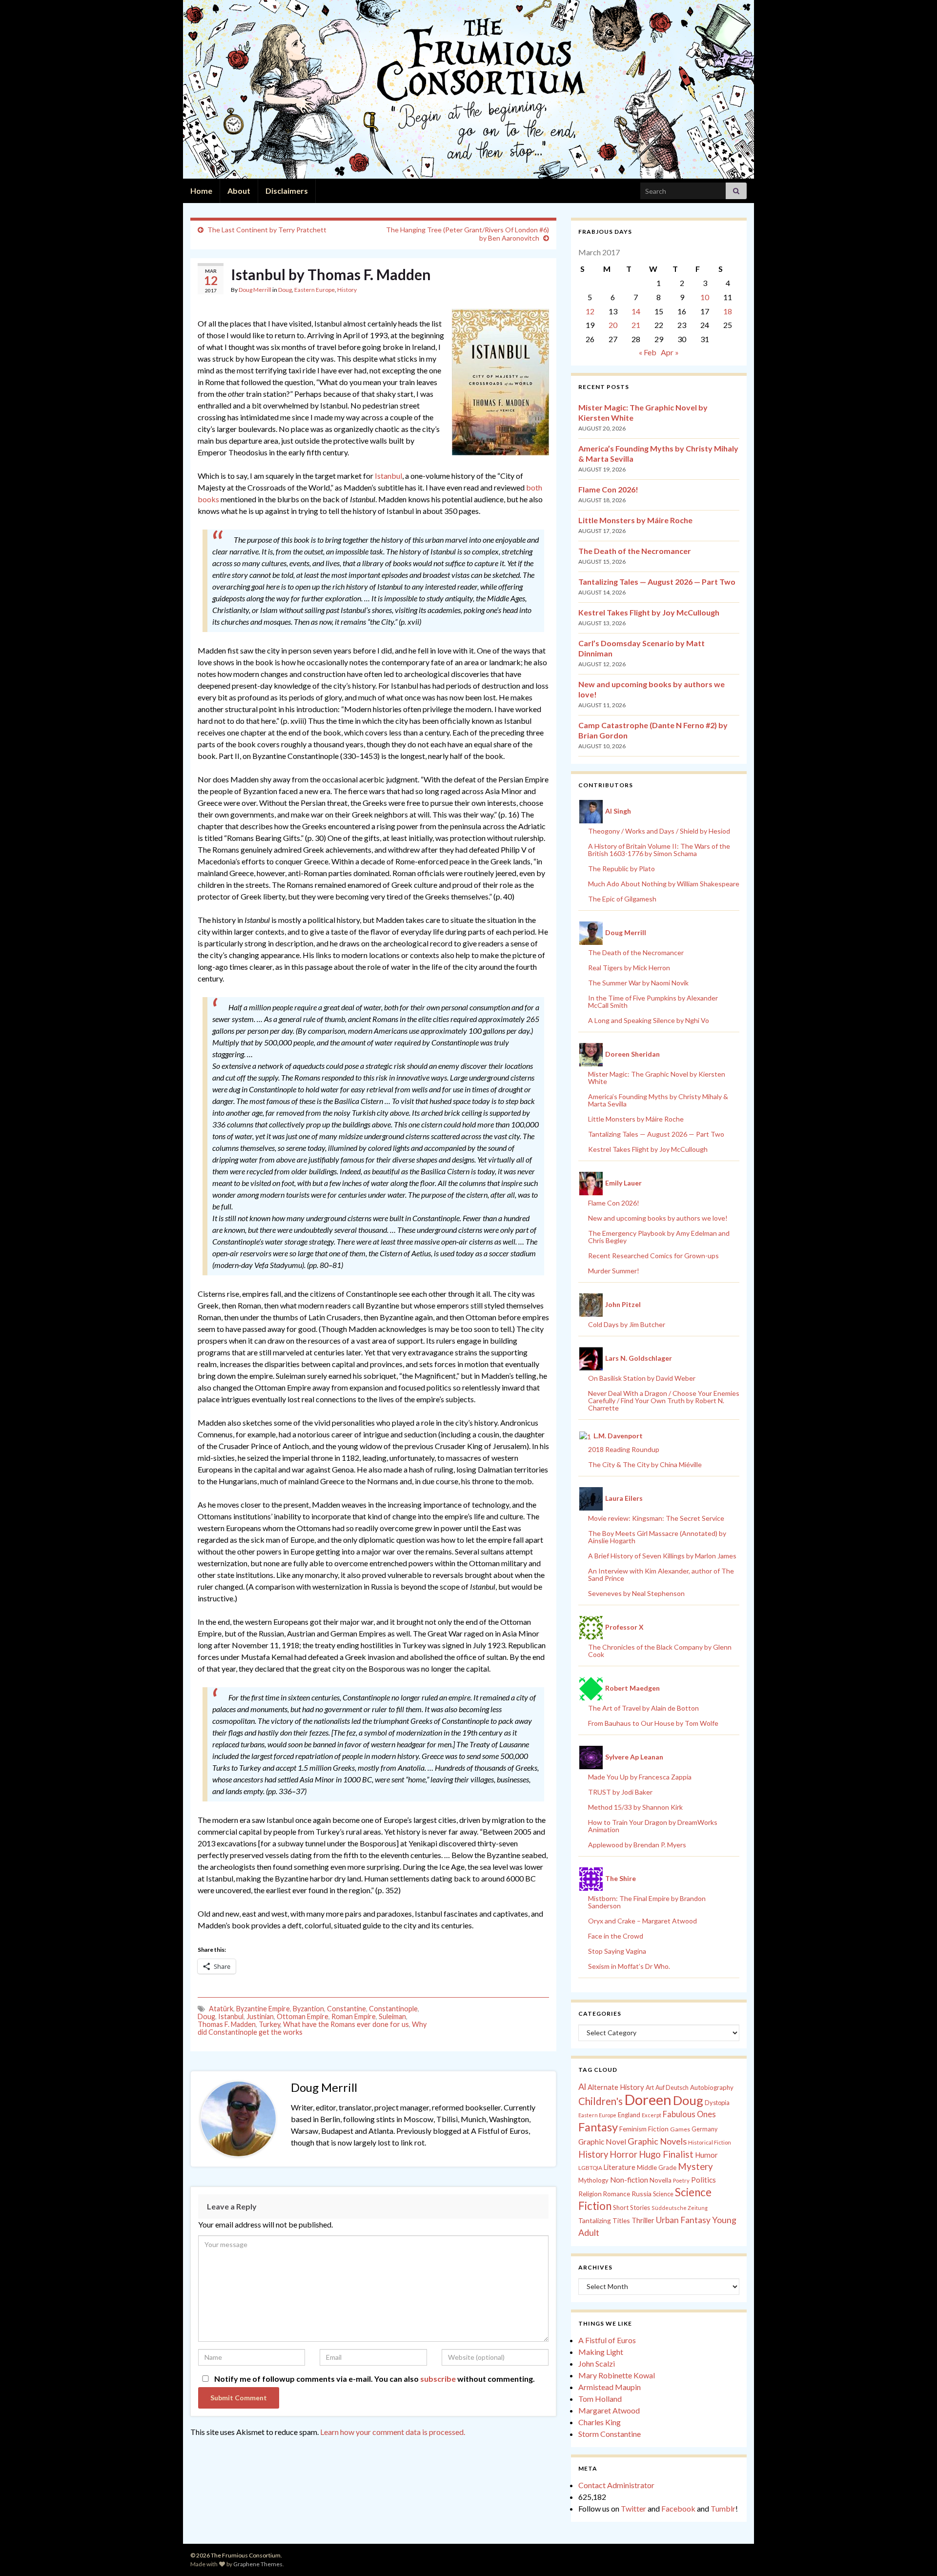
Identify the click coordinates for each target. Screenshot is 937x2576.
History (347, 290)
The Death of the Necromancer (635, 551)
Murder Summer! (614, 1271)
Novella (661, 2180)
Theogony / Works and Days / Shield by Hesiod (659, 831)
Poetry (681, 2180)
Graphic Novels (657, 2141)
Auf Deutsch (672, 2088)
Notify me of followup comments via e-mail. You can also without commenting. (374, 2379)
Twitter (633, 2508)
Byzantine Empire (263, 2009)
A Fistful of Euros (607, 2340)
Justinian (260, 2016)
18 (728, 311)
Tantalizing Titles (604, 2220)
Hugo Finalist (666, 2154)
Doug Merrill (255, 290)
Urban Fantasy (683, 2220)
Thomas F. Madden (227, 2024)
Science (663, 2194)
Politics (703, 2180)
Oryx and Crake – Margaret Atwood (642, 1921)
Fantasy (598, 2127)
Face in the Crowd (616, 1936)
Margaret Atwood (609, 2410)
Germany (704, 2129)
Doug (285, 290)
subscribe (438, 2379)
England (629, 2115)
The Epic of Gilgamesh (622, 899)
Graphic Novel (602, 2141)
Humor (706, 2155)
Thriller (643, 2220)
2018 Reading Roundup (624, 1449)
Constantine (346, 2009)
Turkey (269, 2024)
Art (650, 2088)
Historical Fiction (710, 2142)
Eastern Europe (315, 290)
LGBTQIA (590, 2168)
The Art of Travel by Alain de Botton (643, 1708)
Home (201, 191)
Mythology (593, 2180)
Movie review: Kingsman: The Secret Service (656, 1518)
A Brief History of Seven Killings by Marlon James (662, 1556)
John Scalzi (597, 2363)
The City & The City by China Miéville (645, 1464)
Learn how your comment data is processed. (393, 2432)
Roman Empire (354, 2016)
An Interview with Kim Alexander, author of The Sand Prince (661, 1574)
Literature (620, 2167)
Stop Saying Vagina (617, 1951)
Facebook (678, 2508)
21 (636, 325)
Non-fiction (629, 2180)
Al (582, 2086)
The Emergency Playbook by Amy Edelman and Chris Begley (659, 1237)
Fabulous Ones (689, 2114)
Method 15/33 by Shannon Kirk (635, 1807)
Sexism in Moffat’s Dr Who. (629, 1966)
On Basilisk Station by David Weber (642, 1378)
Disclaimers (287, 191)
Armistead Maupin (610, 2387)
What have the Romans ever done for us (346, 2024)
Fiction (658, 2129)
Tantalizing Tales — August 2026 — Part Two (657, 582)
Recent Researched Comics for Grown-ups (653, 1256)
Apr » (670, 352)
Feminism (633, 2129)
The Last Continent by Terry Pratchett (267, 230)
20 (613, 325)
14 (636, 311)
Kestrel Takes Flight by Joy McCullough (649, 612)
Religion (590, 2194)
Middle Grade (657, 2167)
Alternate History (616, 2087)
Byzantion (308, 2009)
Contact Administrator (616, 2485)
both (534, 487)
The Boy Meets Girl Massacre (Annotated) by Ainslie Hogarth (657, 1537)
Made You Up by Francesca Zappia (640, 1777)
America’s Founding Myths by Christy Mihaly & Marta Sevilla (658, 1100)
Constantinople (393, 2009)
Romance (617, 2194)
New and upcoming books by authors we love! (658, 1218)
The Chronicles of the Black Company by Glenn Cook (660, 1651)
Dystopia (717, 2103)
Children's (601, 2101)
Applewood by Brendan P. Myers (637, 1845)
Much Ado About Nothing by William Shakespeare (664, 884)
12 (590, 311)
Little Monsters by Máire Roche (635, 520)
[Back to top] (915, 2554)
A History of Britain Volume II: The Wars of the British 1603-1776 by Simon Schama (659, 850)
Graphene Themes (258, 2564)
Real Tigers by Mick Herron (629, 968)
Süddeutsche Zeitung (680, 2208)
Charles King (600, 2422)
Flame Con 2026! (608, 489)
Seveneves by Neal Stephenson (636, 1593)
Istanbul (388, 476)
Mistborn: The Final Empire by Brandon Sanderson (647, 1902)
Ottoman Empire (303, 2016)
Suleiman (392, 2016)
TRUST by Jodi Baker (620, 1792)
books (208, 499)
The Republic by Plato (621, 869)
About (239, 191)
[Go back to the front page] (468, 89)
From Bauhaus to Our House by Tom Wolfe (653, 1723)
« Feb (648, 352)
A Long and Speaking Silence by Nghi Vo (649, 1020)
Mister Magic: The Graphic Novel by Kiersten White (657, 1078)
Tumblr (723, 2508)
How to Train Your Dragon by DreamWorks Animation (653, 1826)
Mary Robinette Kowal (617, 2375)
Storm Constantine (610, 2434)
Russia (642, 2194)
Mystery (695, 2166)
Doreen (648, 2099)
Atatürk (221, 2009)
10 (705, 297)
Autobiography (712, 2087)
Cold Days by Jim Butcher (627, 1324)
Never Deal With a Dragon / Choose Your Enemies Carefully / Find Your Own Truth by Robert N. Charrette (664, 1400)
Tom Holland (600, 2399)
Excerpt (652, 2115)
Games (680, 2129)
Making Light (601, 2352)
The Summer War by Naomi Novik (638, 983)
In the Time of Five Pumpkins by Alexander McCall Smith (653, 1002)
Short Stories (631, 2208)
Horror (623, 2154)
